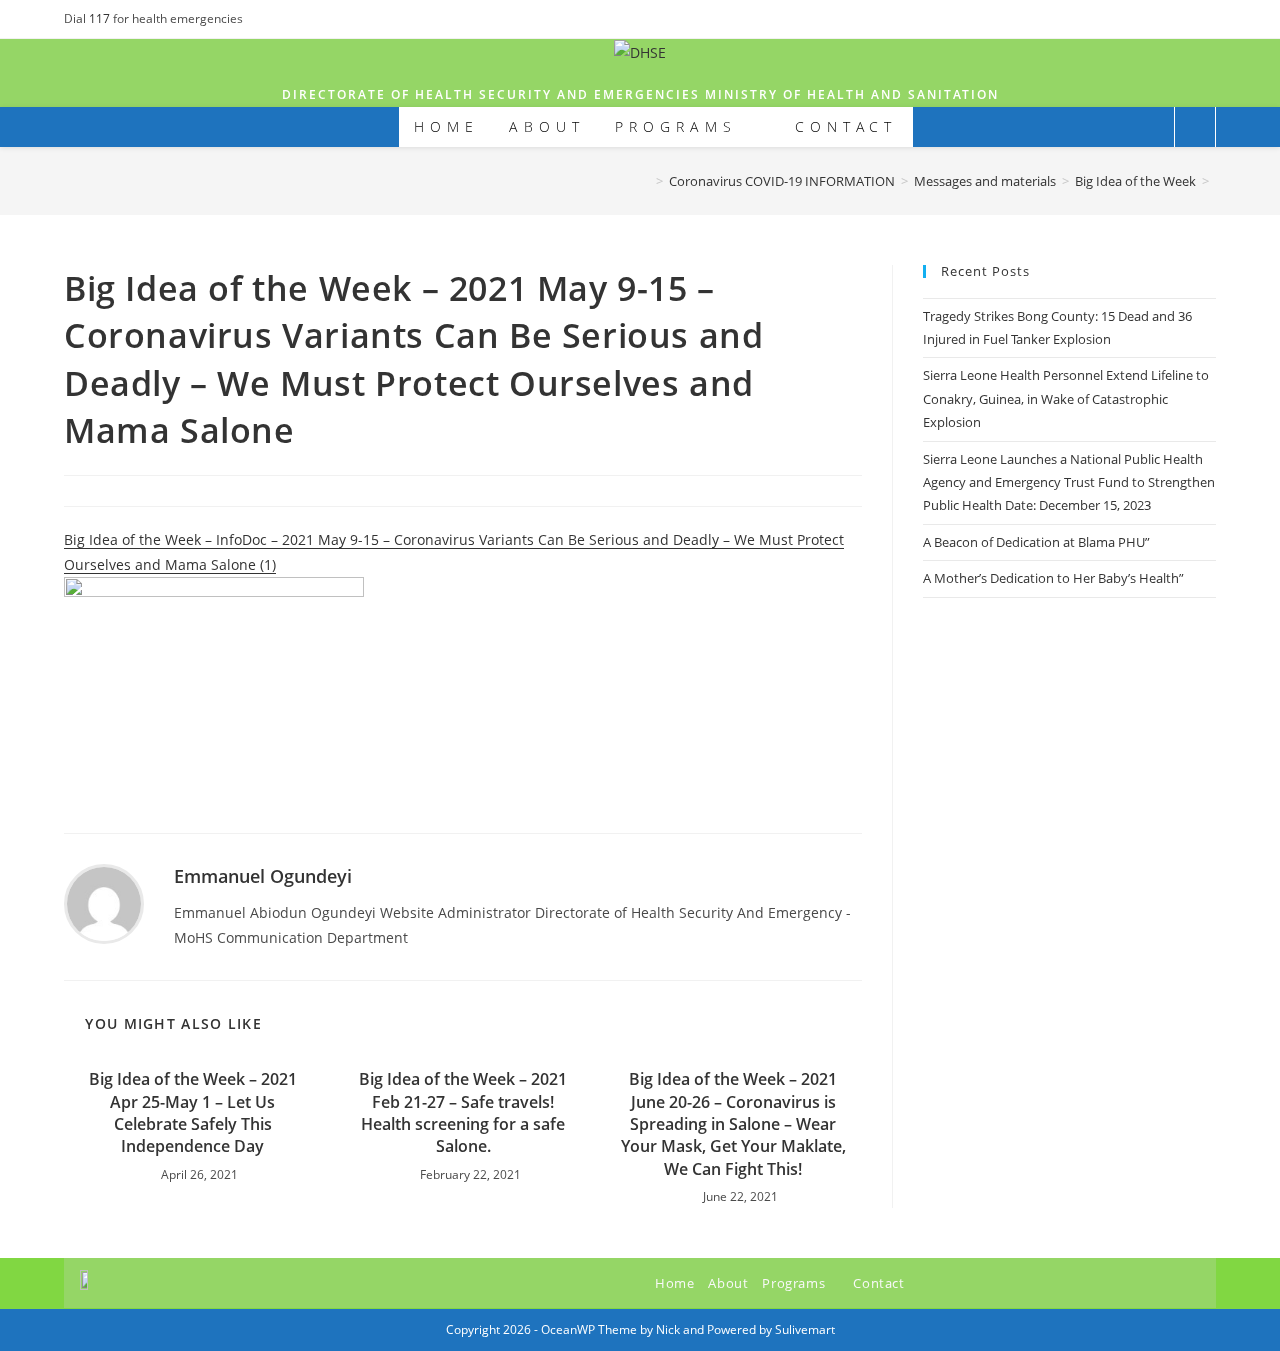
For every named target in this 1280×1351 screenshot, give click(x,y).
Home (674, 1283)
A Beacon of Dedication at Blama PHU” (1036, 542)
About (728, 1283)
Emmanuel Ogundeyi (263, 876)
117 (101, 18)
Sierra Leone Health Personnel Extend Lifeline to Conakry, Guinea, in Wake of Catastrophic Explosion (1066, 398)
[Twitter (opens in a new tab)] (1164, 19)
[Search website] (1195, 128)
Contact (878, 1283)
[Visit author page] (104, 902)
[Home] (645, 181)
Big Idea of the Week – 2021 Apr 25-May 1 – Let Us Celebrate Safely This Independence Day (193, 1112)
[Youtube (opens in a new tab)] (1207, 19)
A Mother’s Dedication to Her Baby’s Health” (1053, 578)
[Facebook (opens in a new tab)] (1187, 19)
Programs (795, 1283)
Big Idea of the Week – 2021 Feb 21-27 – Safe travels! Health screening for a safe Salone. (463, 1112)
